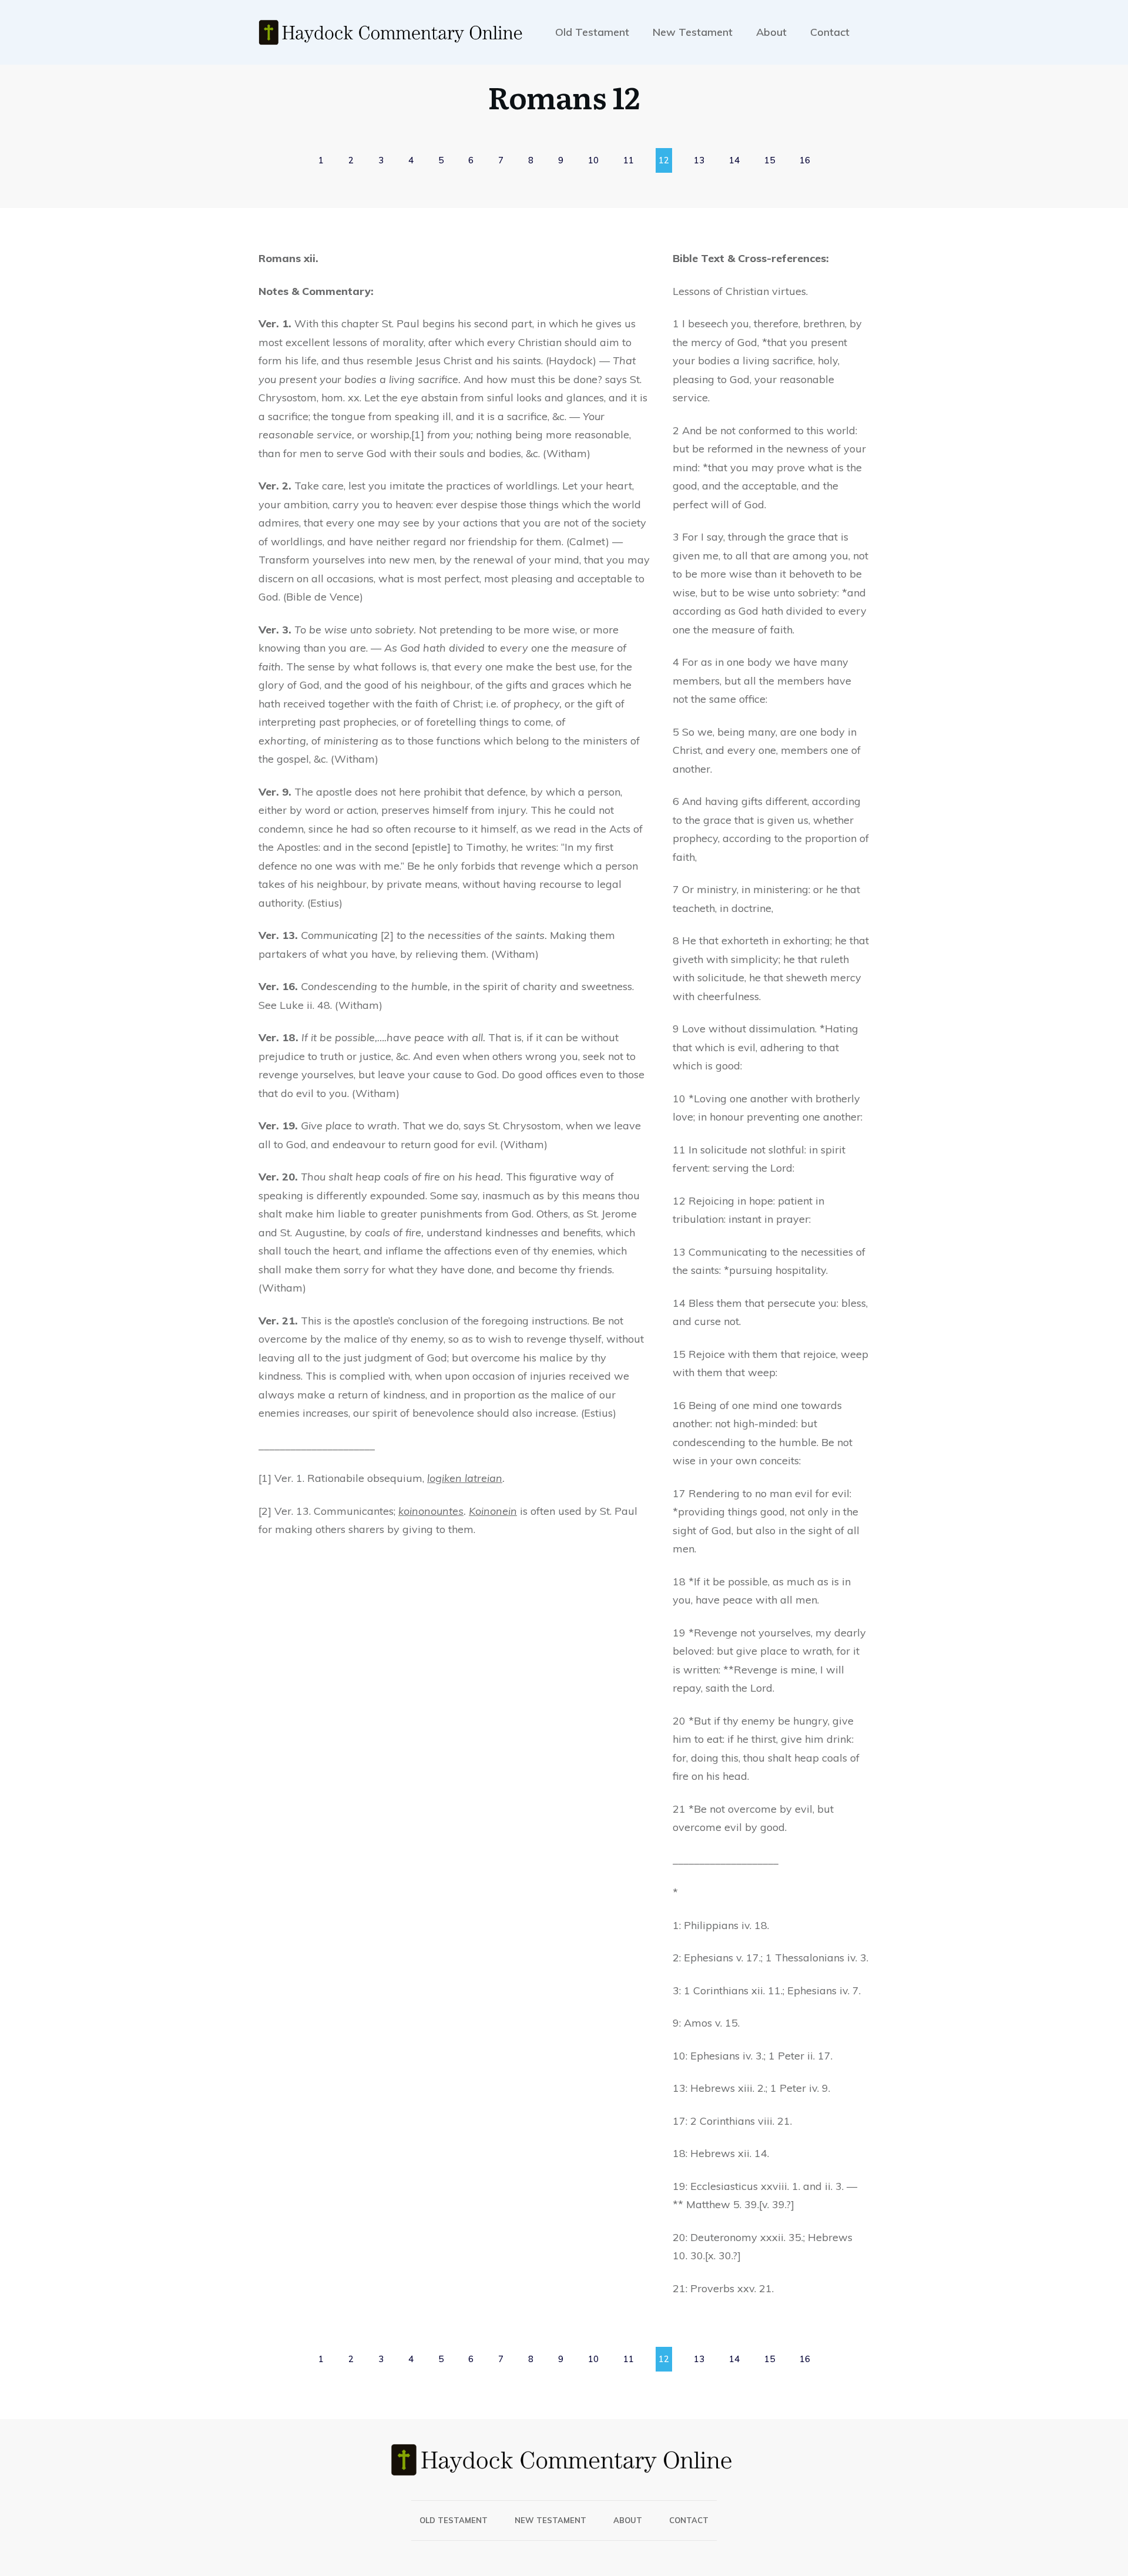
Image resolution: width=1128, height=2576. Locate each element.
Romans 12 (564, 96)
